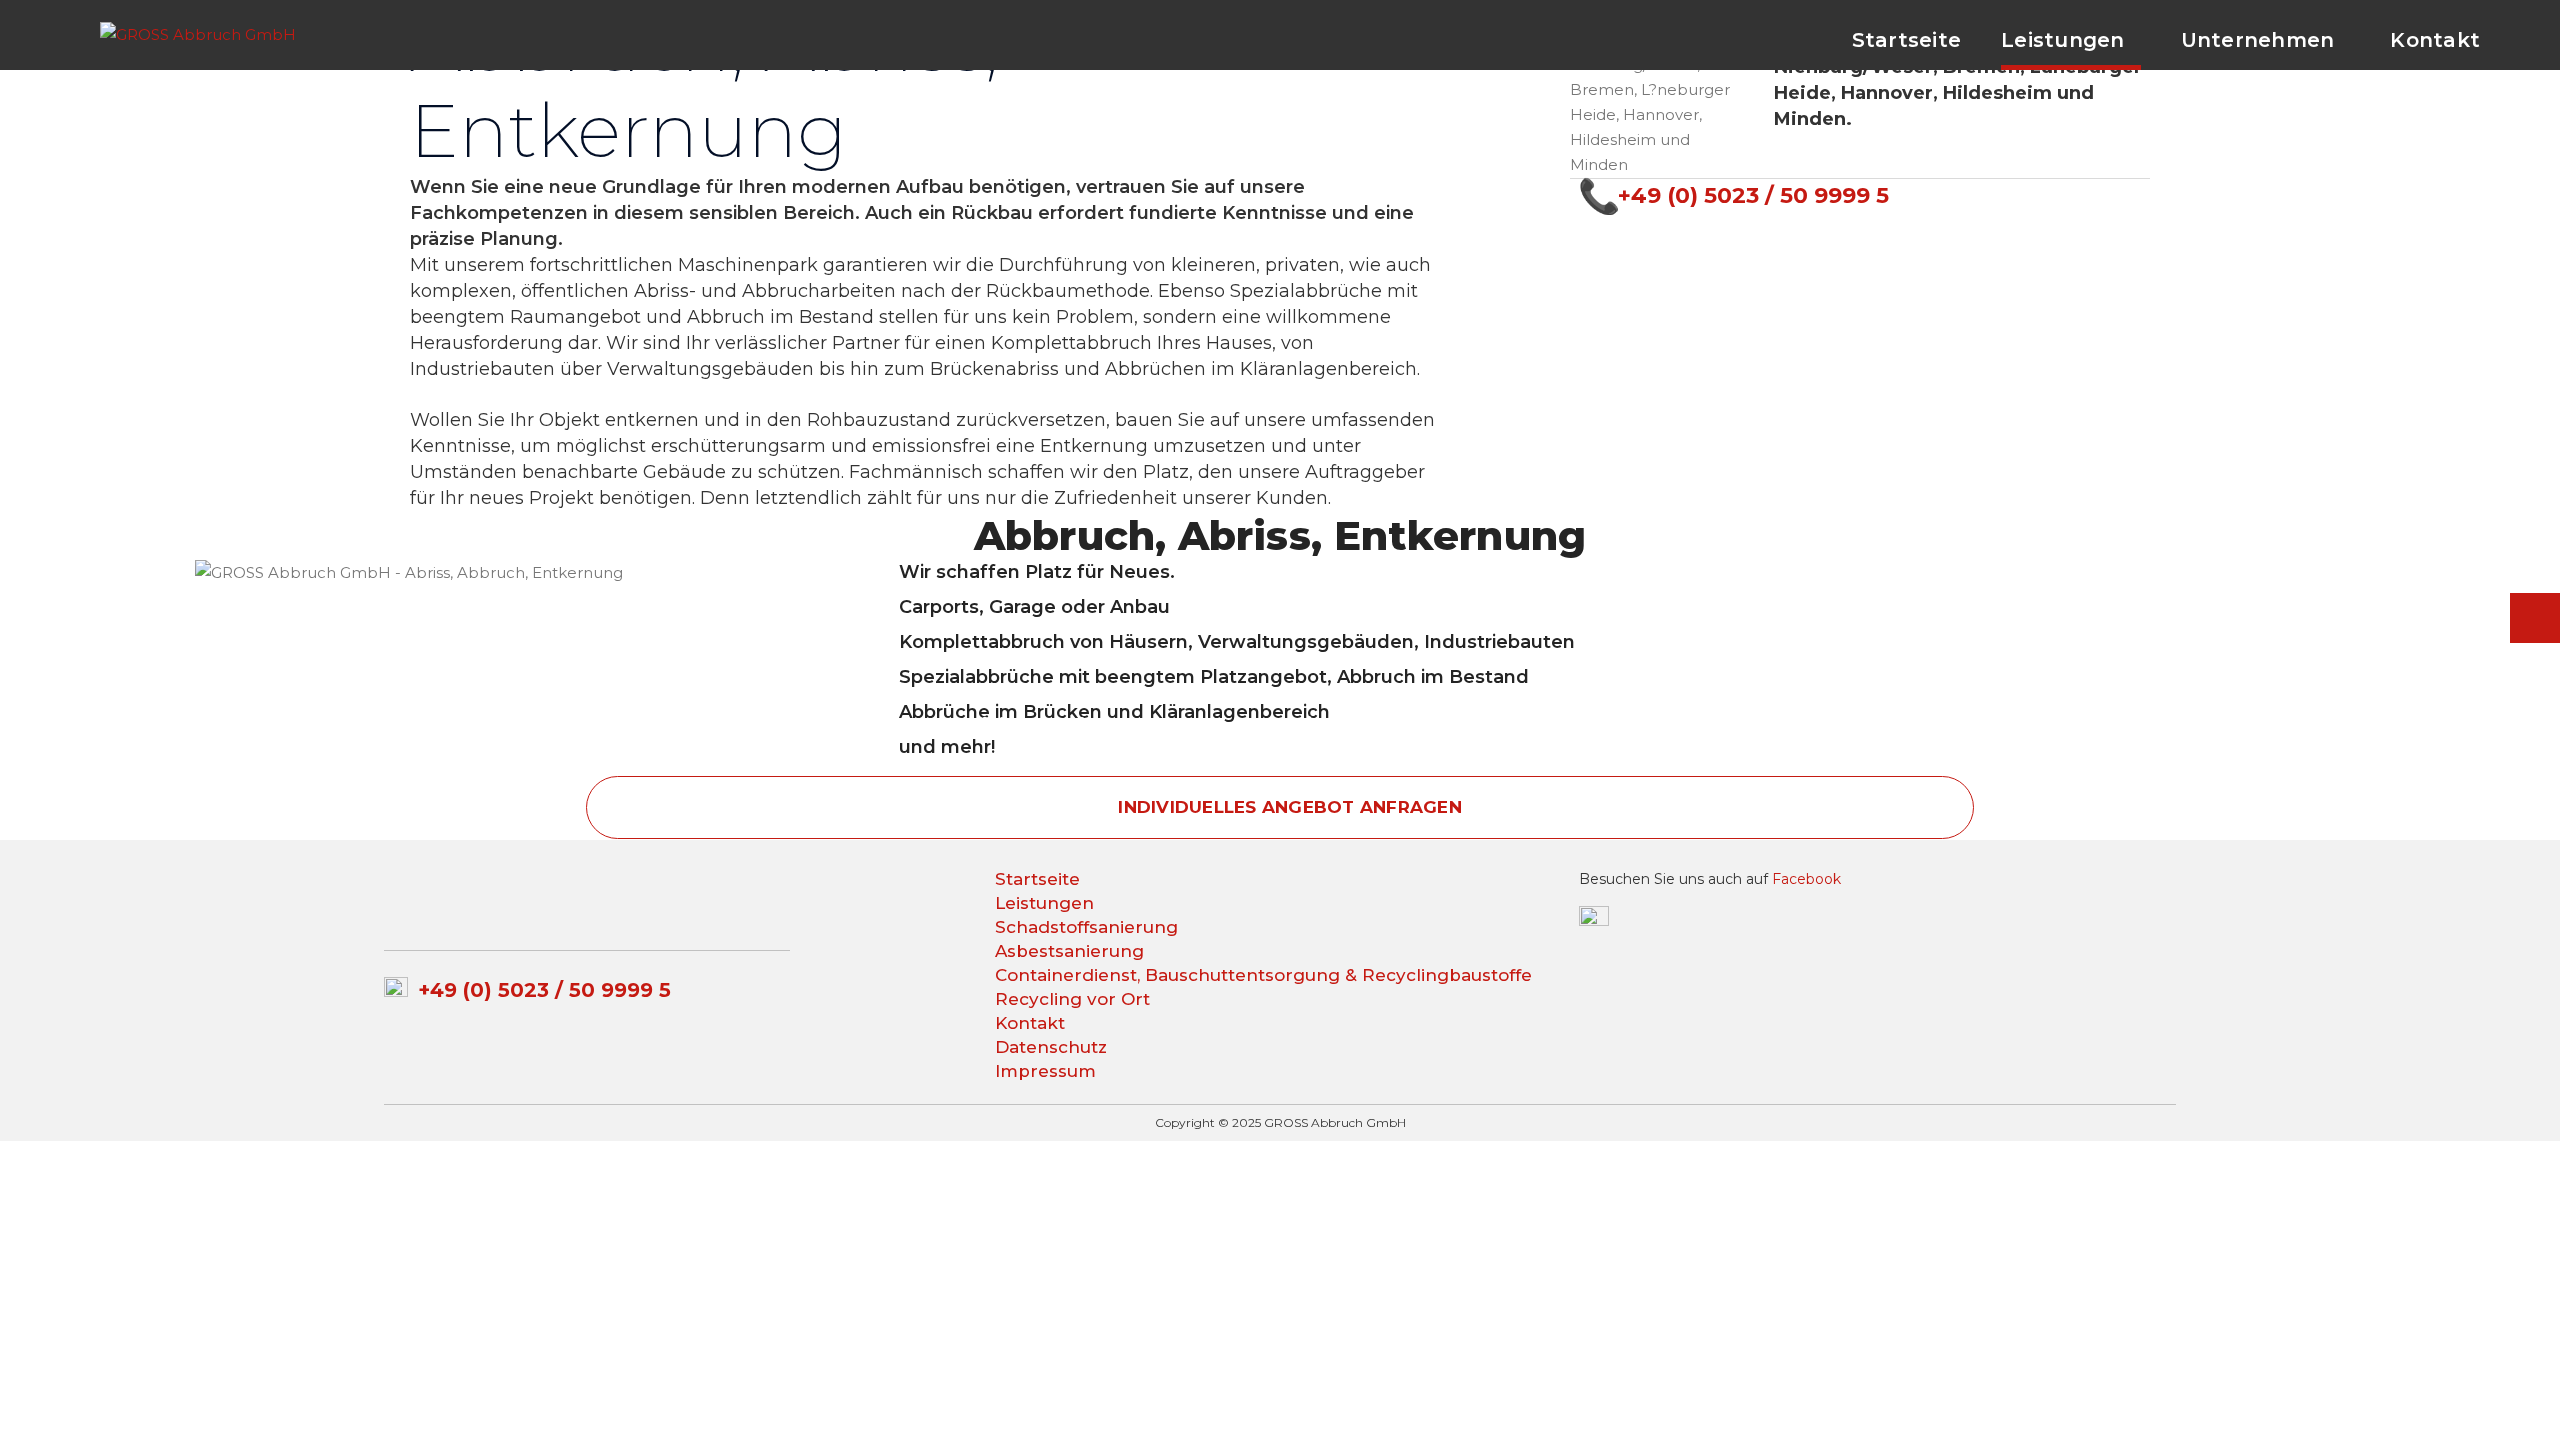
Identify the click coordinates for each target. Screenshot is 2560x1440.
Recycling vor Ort (1072, 999)
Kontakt (1030, 1023)
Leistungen (1044, 903)
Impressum (1045, 1071)
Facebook (1806, 879)
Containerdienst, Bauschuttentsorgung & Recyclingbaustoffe (1263, 975)
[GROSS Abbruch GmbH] (198, 32)
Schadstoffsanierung (1086, 927)
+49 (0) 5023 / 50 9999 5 (1753, 195)
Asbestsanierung (1069, 951)
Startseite (1037, 879)
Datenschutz (1051, 1047)
